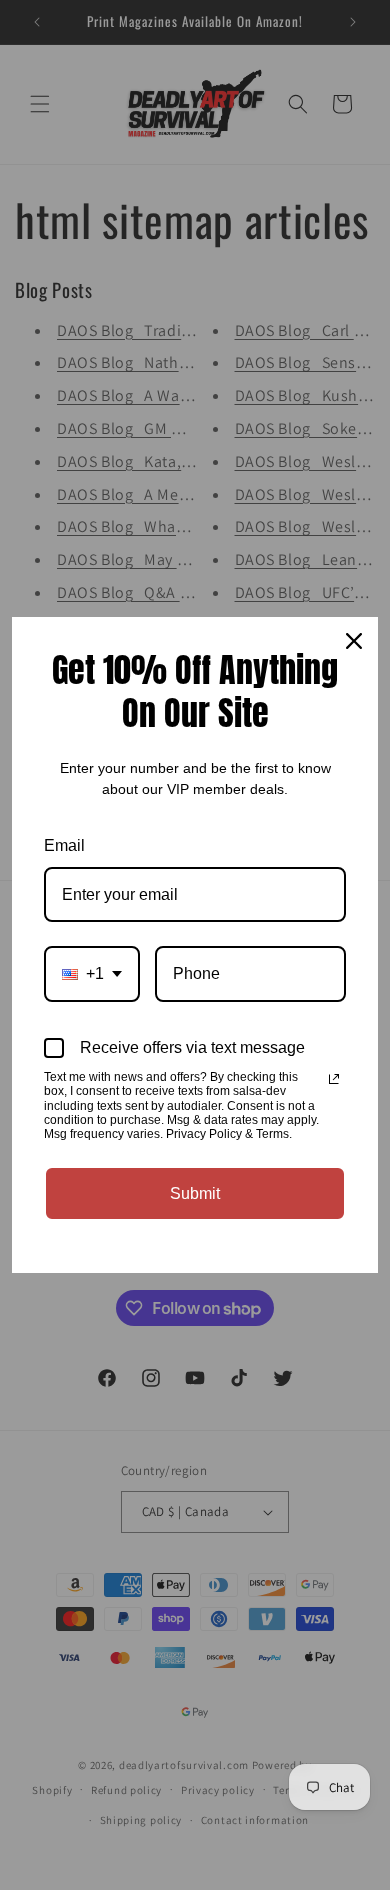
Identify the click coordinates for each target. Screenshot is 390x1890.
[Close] (354, 641)
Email (64, 845)
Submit (195, 1193)
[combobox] (92, 973)
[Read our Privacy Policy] (334, 1079)
